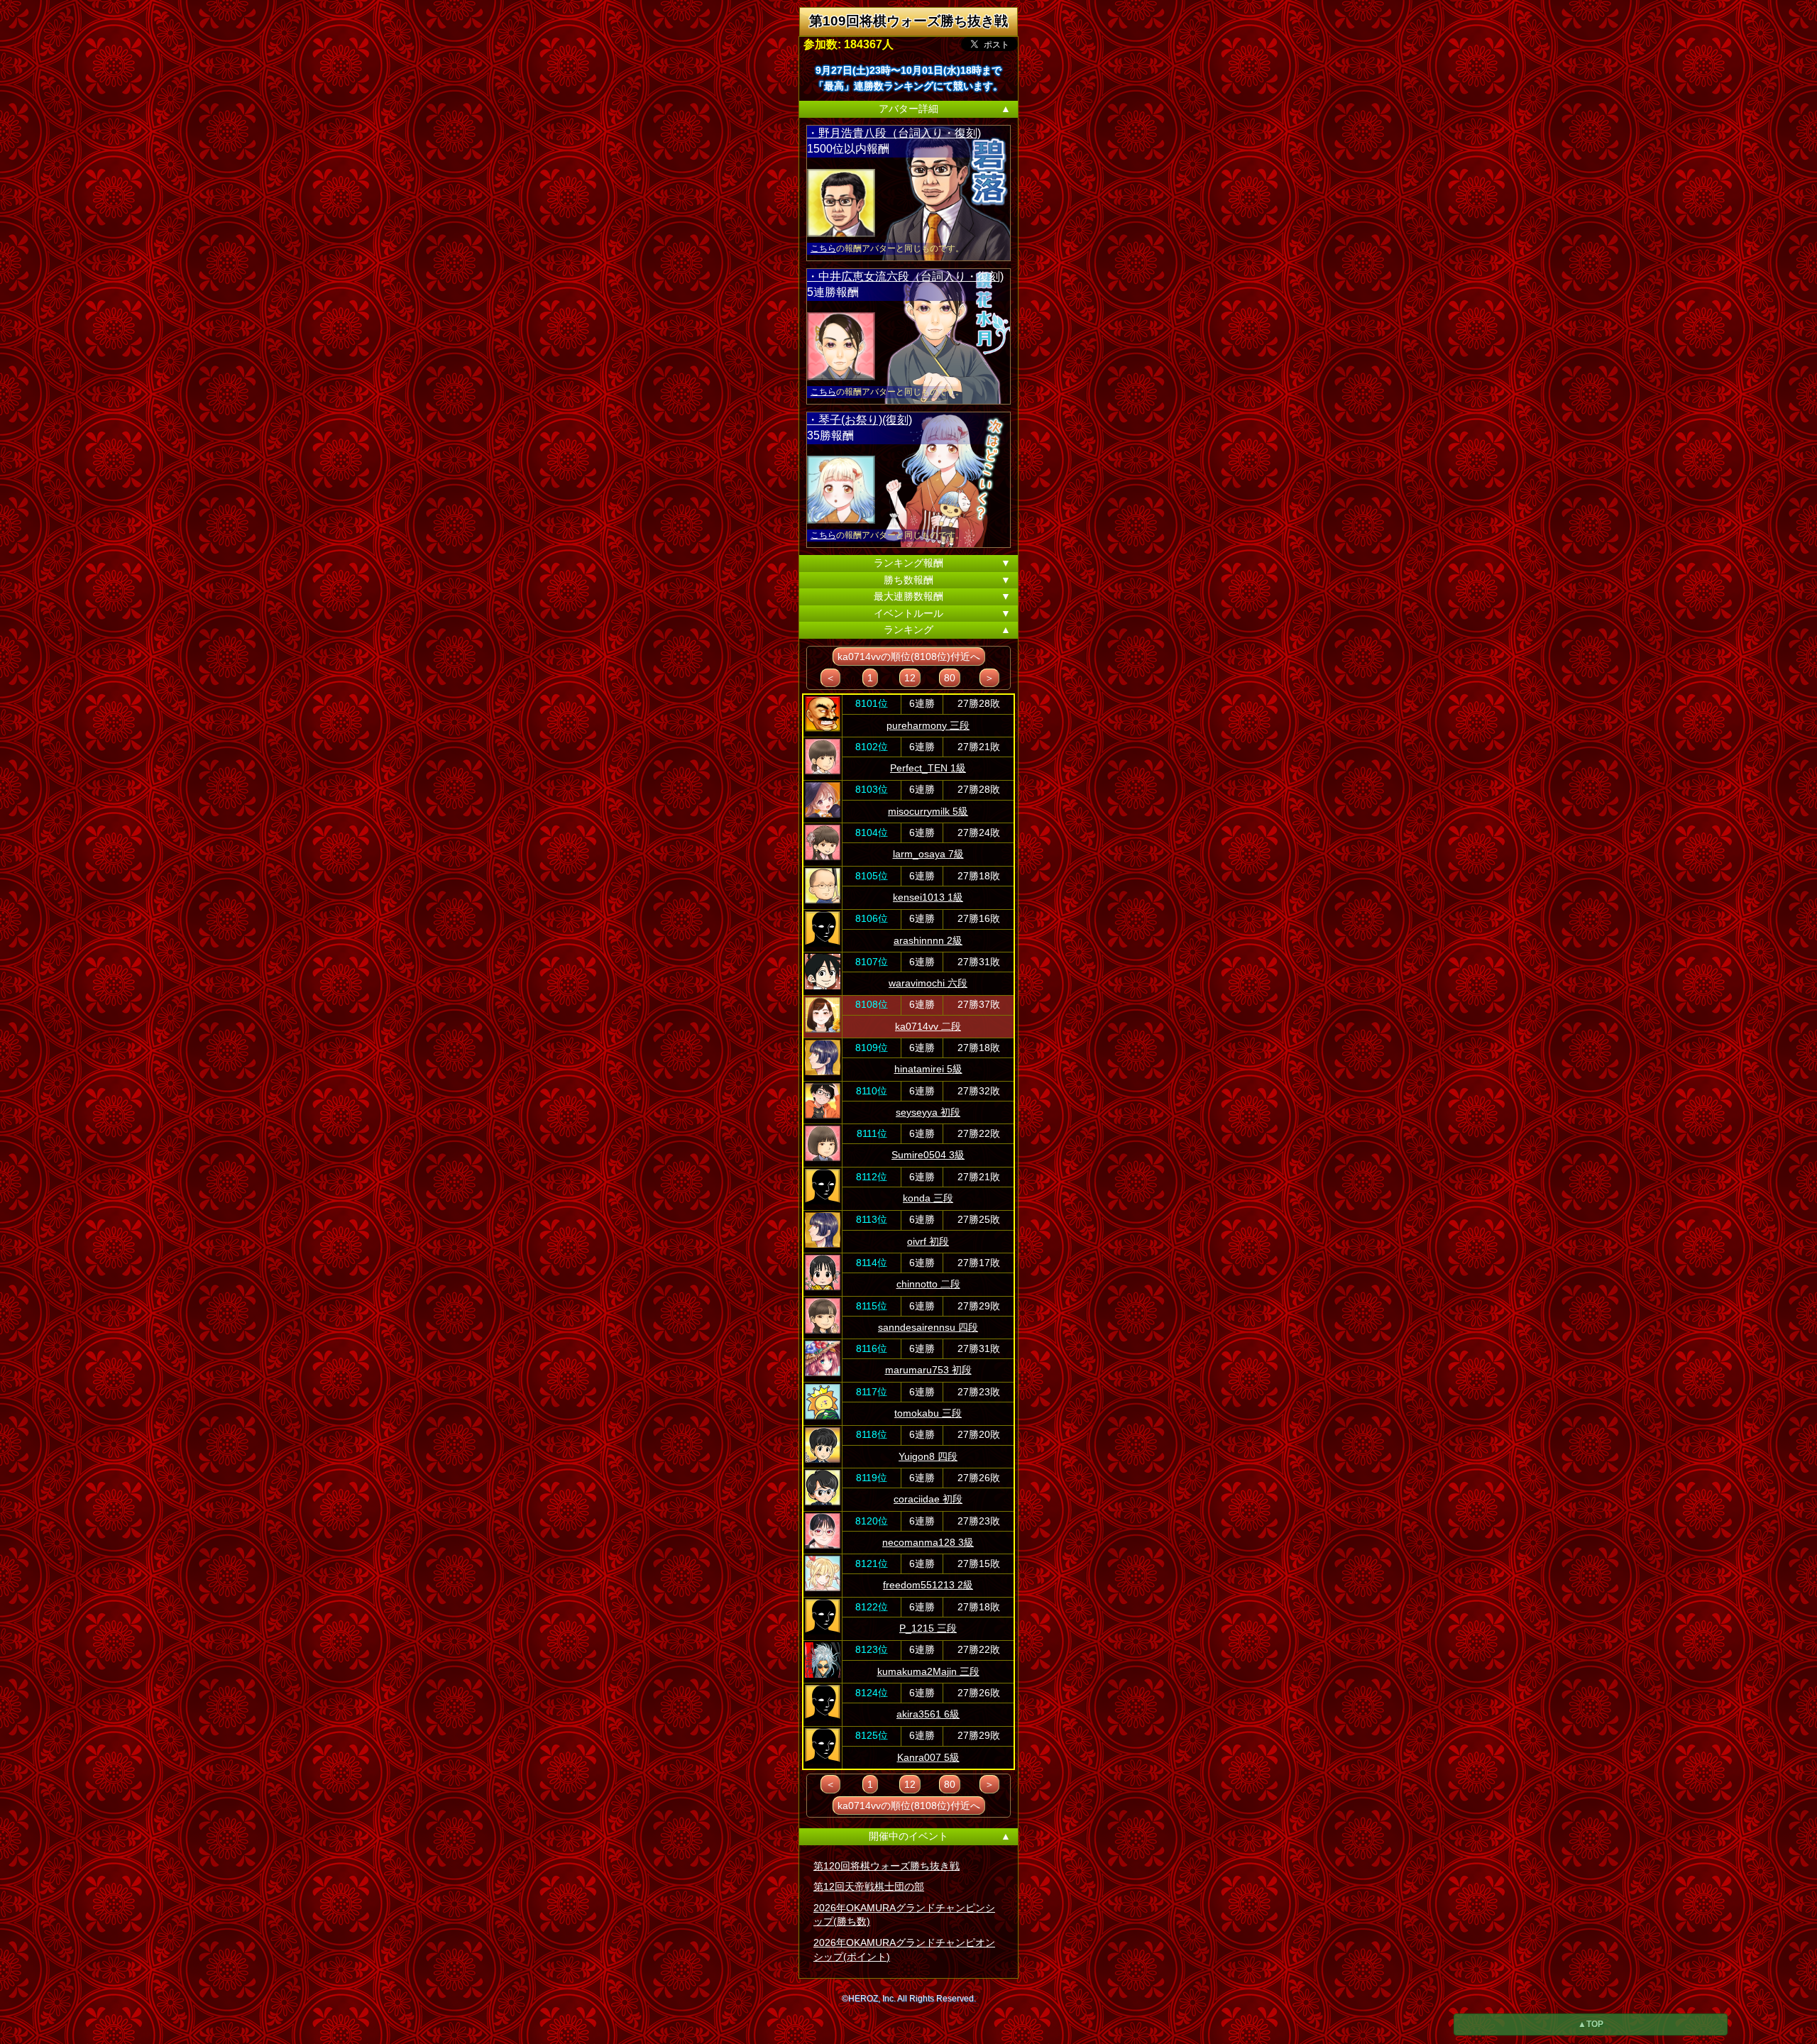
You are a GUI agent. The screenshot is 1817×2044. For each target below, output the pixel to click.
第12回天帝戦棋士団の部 (869, 1886)
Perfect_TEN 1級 (928, 768)
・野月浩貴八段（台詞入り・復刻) (894, 133)
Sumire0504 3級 (928, 1155)
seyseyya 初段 (928, 1112)
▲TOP (1591, 2024)
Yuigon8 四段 (928, 1456)
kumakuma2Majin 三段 (928, 1671)
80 (950, 678)
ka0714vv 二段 (928, 1026)
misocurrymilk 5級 (928, 811)
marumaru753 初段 (928, 1370)
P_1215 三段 (928, 1628)
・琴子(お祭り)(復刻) (860, 420)
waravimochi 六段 (928, 983)
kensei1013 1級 (928, 897)
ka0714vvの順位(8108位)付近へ (909, 656)
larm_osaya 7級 (928, 854)
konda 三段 (928, 1198)
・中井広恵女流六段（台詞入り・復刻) (905, 276)
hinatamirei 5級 (928, 1069)
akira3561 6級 (928, 1714)
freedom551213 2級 (928, 1585)
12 (910, 678)
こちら (823, 248)
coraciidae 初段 (928, 1499)
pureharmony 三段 (928, 725)
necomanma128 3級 (928, 1542)
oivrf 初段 (928, 1241)
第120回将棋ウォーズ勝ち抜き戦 (886, 1866)
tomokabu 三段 (928, 1413)
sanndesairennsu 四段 (928, 1327)
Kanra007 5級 (928, 1757)
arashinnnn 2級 (928, 940)
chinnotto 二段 (928, 1284)
